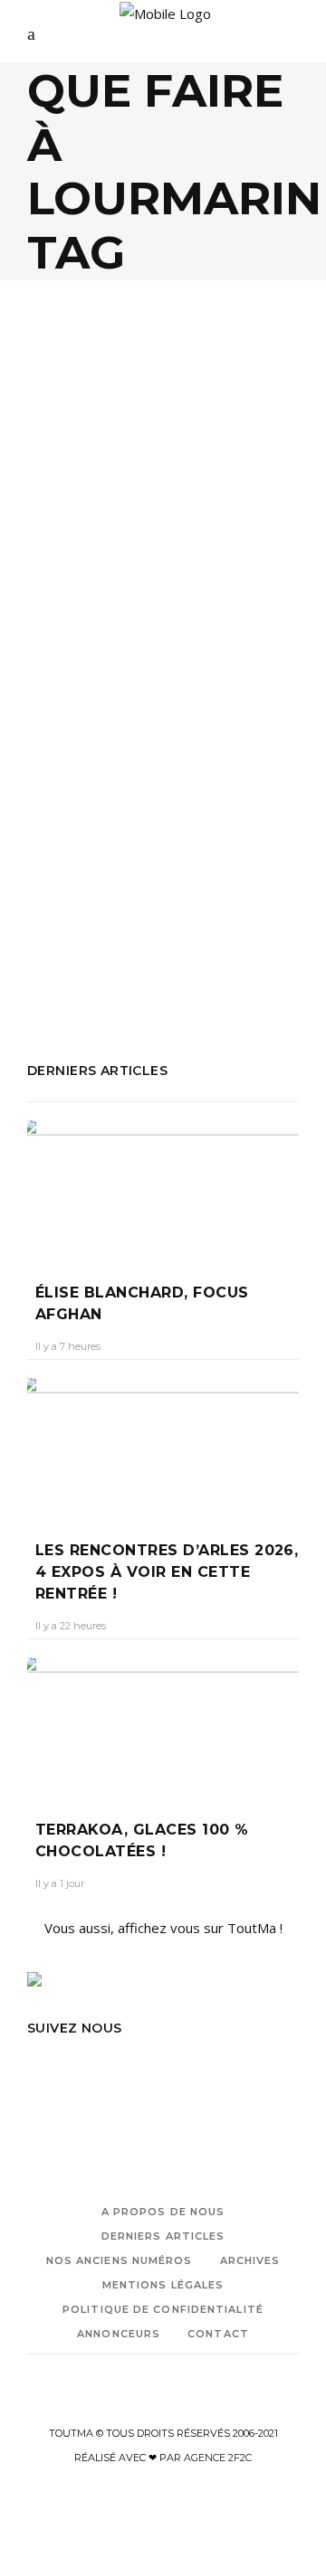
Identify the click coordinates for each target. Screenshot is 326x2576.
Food (65, 528)
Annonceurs (119, 2334)
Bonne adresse (181, 838)
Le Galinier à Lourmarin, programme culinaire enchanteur (162, 602)
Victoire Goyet (77, 661)
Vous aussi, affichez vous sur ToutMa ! (163, 1928)
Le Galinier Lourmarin (146, 887)
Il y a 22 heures (71, 1626)
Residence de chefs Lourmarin (191, 936)
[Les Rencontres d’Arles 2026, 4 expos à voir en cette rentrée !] (163, 1446)
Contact (218, 2334)
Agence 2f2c (218, 2458)
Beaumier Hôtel (77, 838)
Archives (250, 2260)
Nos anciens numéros (120, 2260)
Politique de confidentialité (163, 2309)
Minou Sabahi (134, 911)
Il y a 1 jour (60, 1883)
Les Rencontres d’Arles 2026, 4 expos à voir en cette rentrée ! (167, 1572)
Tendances (126, 528)
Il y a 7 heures (68, 1346)
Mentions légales (163, 2285)
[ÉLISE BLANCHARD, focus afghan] (163, 1188)
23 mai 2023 (165, 661)
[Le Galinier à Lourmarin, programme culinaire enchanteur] (163, 436)
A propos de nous (163, 2212)
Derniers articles (163, 2236)
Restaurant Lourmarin (95, 960)
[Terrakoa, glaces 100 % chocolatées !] (163, 1725)
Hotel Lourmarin (194, 863)
